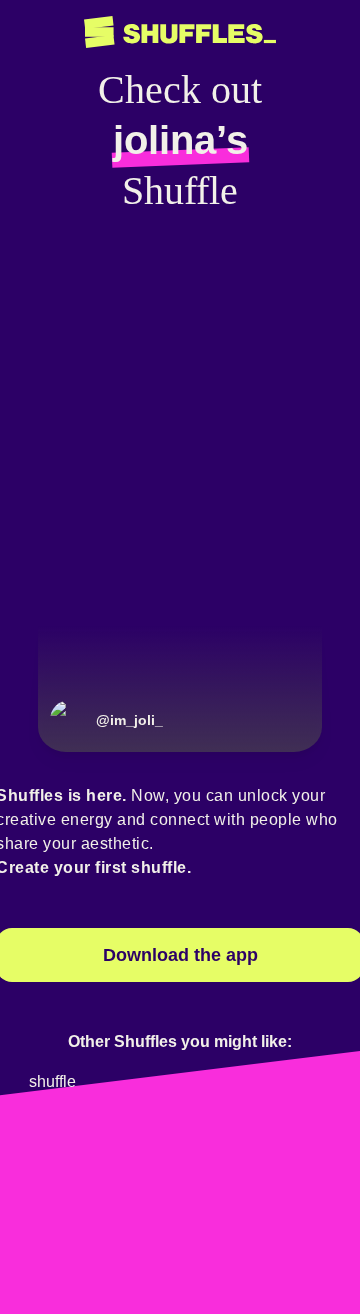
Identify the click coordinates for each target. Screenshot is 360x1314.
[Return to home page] (180, 32)
